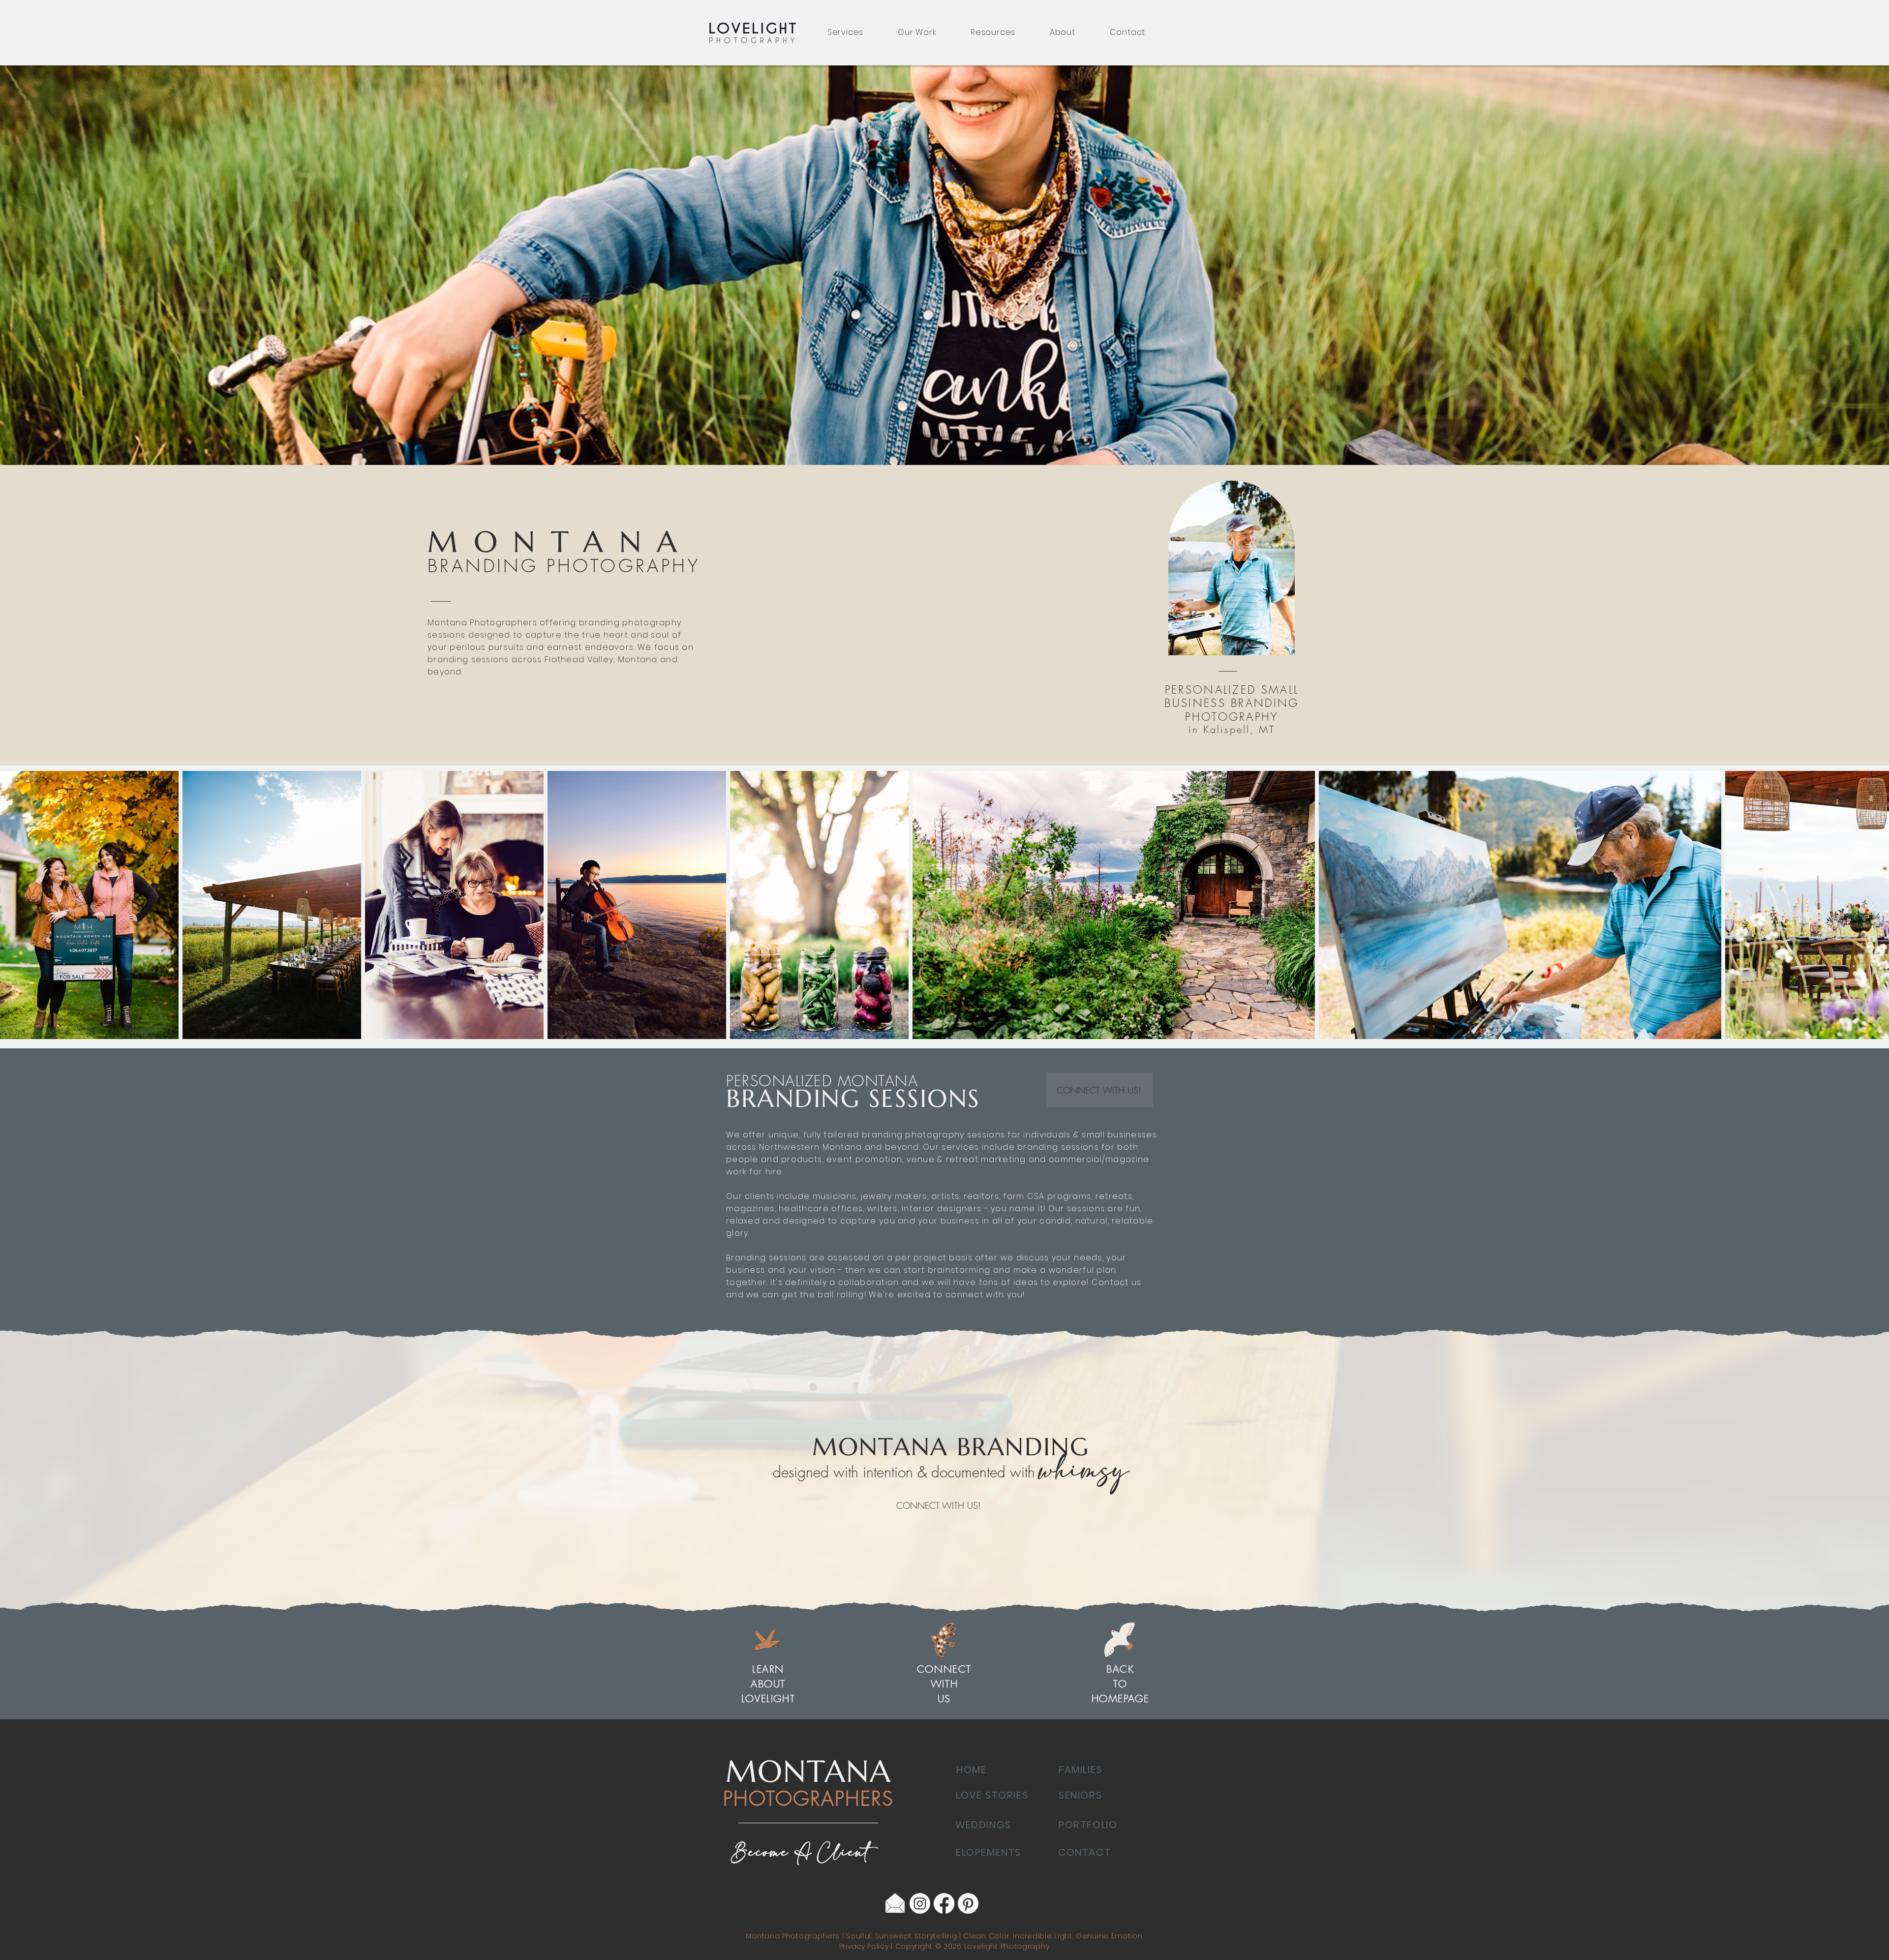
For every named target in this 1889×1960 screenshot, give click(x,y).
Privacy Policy (865, 1946)
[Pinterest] (968, 1903)
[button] (845, 32)
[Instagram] (920, 1903)
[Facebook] (944, 1903)
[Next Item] (1872, 905)
